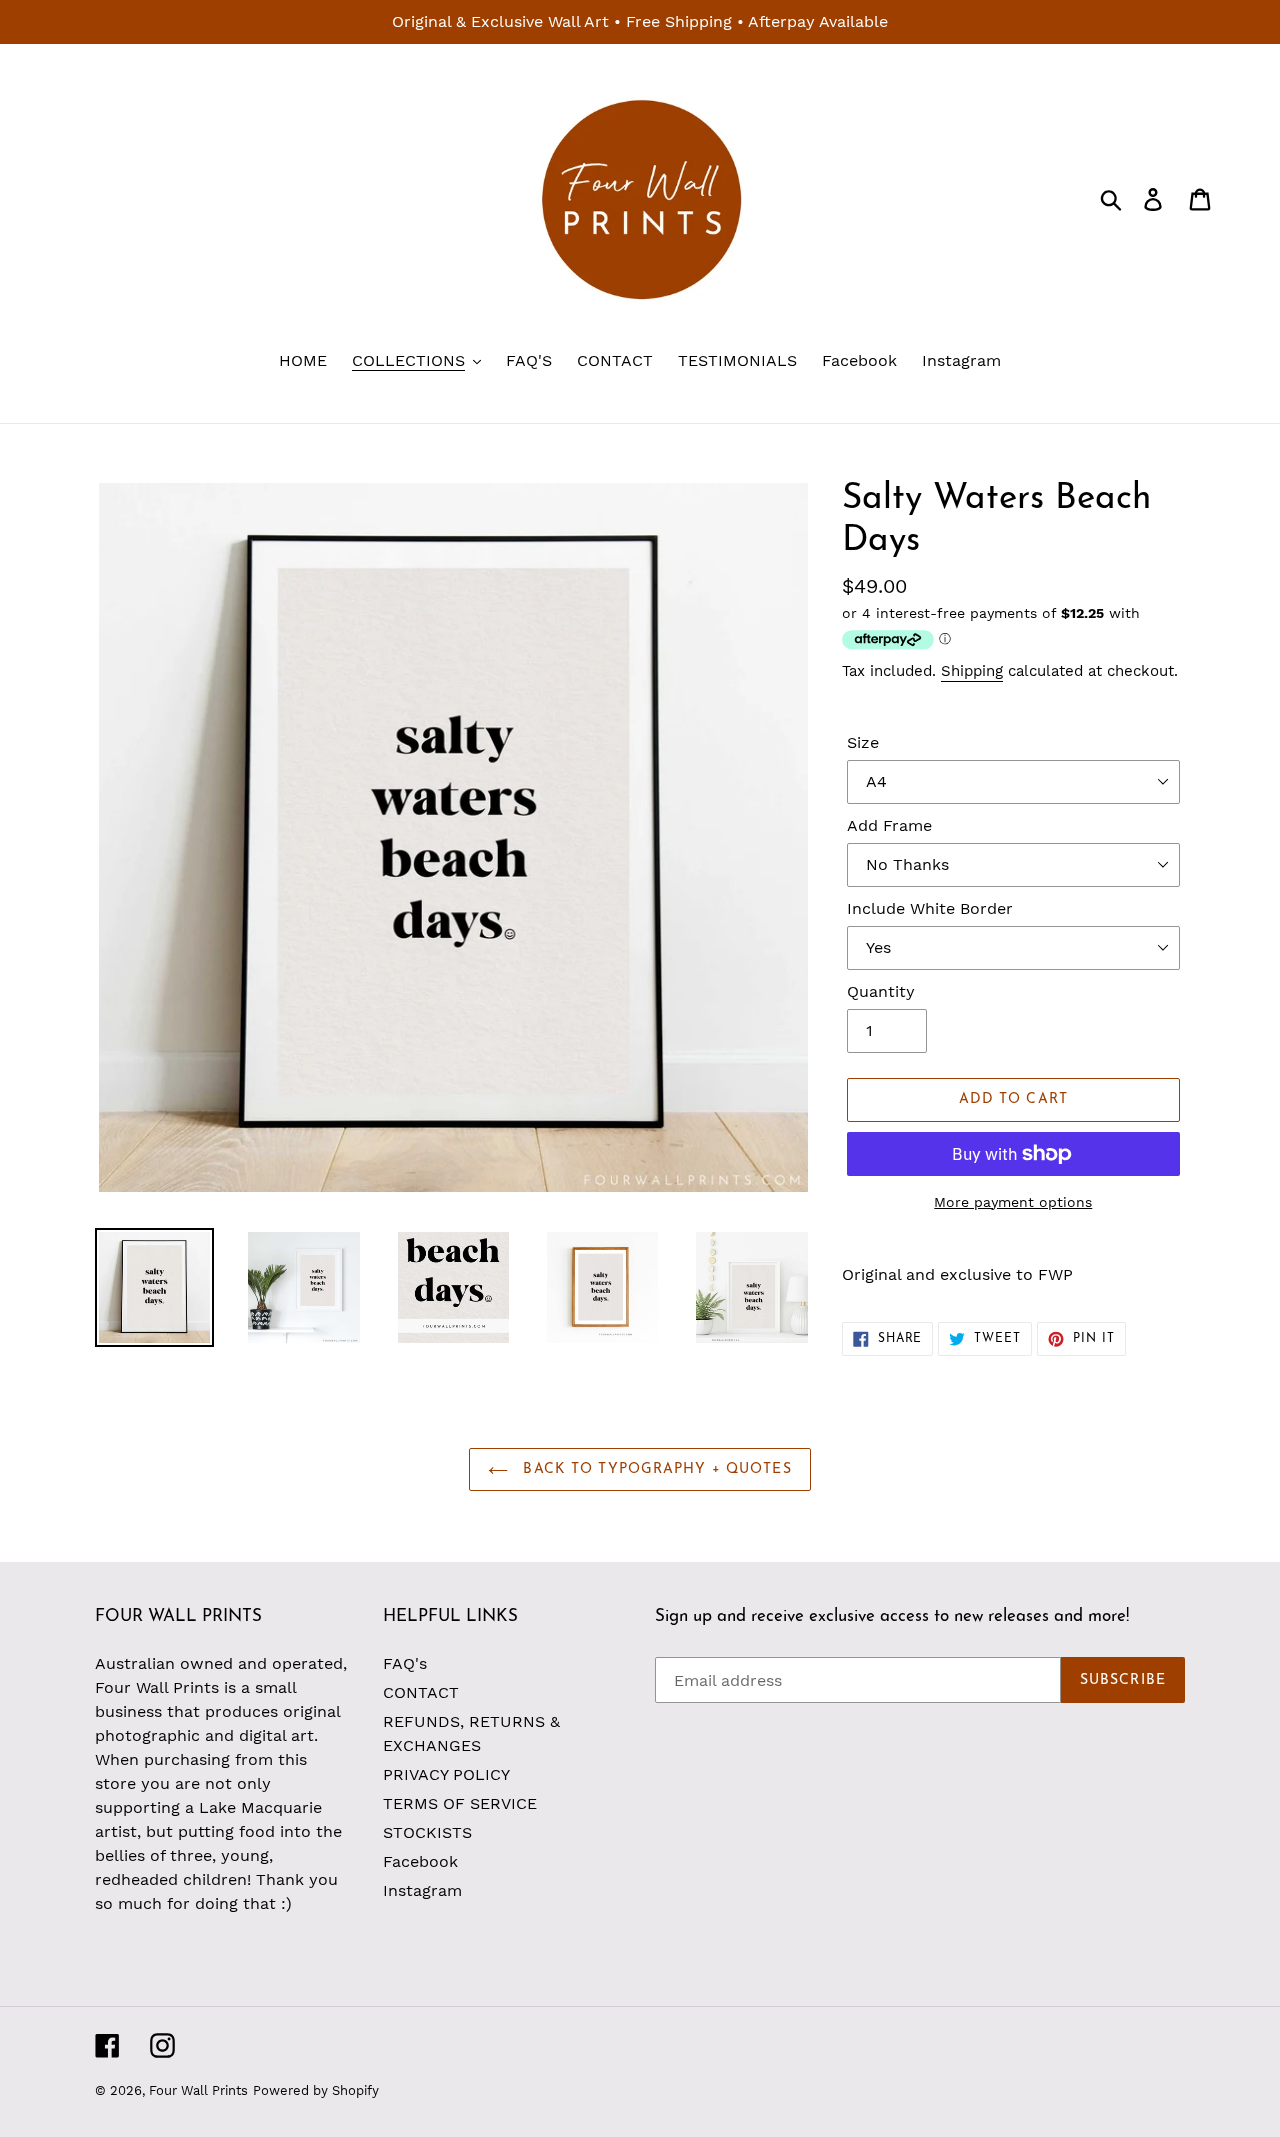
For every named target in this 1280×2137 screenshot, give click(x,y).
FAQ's (405, 1663)
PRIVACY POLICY (446, 1774)
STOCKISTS (427, 1832)
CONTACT (421, 1692)
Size (863, 742)
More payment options (1013, 1202)
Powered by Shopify (316, 2090)
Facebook (420, 1861)
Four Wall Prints (198, 2090)
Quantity (881, 991)
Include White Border (930, 908)
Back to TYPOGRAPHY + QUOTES (654, 1469)
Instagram (422, 1890)
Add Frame (889, 825)
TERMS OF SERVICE (460, 1803)
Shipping (972, 671)
